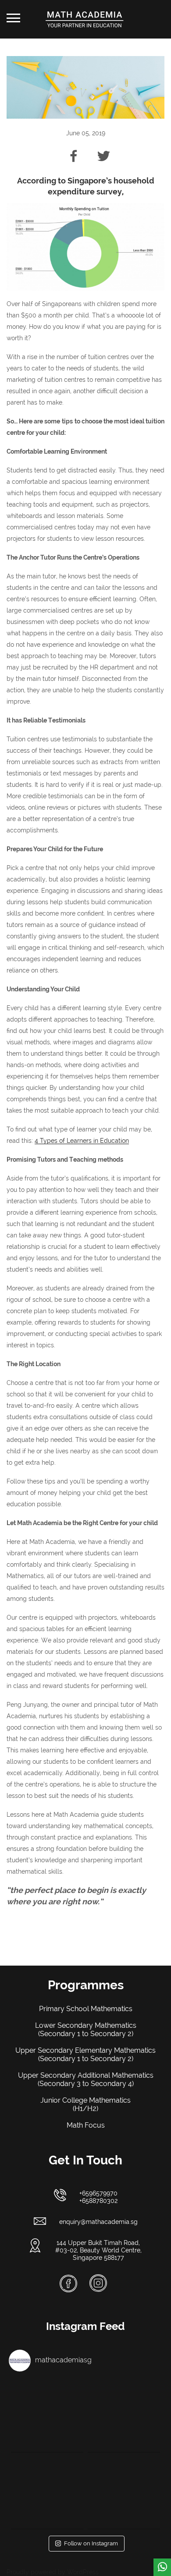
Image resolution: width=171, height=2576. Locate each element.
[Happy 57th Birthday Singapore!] (47, 2416)
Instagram (98, 2283)
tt (99, 154)
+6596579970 (98, 2193)
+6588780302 (98, 2201)
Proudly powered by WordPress (53, 2572)
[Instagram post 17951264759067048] (47, 2493)
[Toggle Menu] (13, 18)
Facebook (68, 2284)
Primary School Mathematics (86, 2009)
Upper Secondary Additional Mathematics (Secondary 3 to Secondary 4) (86, 2079)
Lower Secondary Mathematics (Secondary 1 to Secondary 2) (86, 2030)
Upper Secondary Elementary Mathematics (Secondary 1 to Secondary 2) (85, 2054)
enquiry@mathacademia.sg (98, 2222)
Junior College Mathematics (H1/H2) (85, 2104)
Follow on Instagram (91, 2543)
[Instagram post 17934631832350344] (124, 2493)
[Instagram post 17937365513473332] (124, 2416)
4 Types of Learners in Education (82, 1141)
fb (73, 154)
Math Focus (86, 2125)
